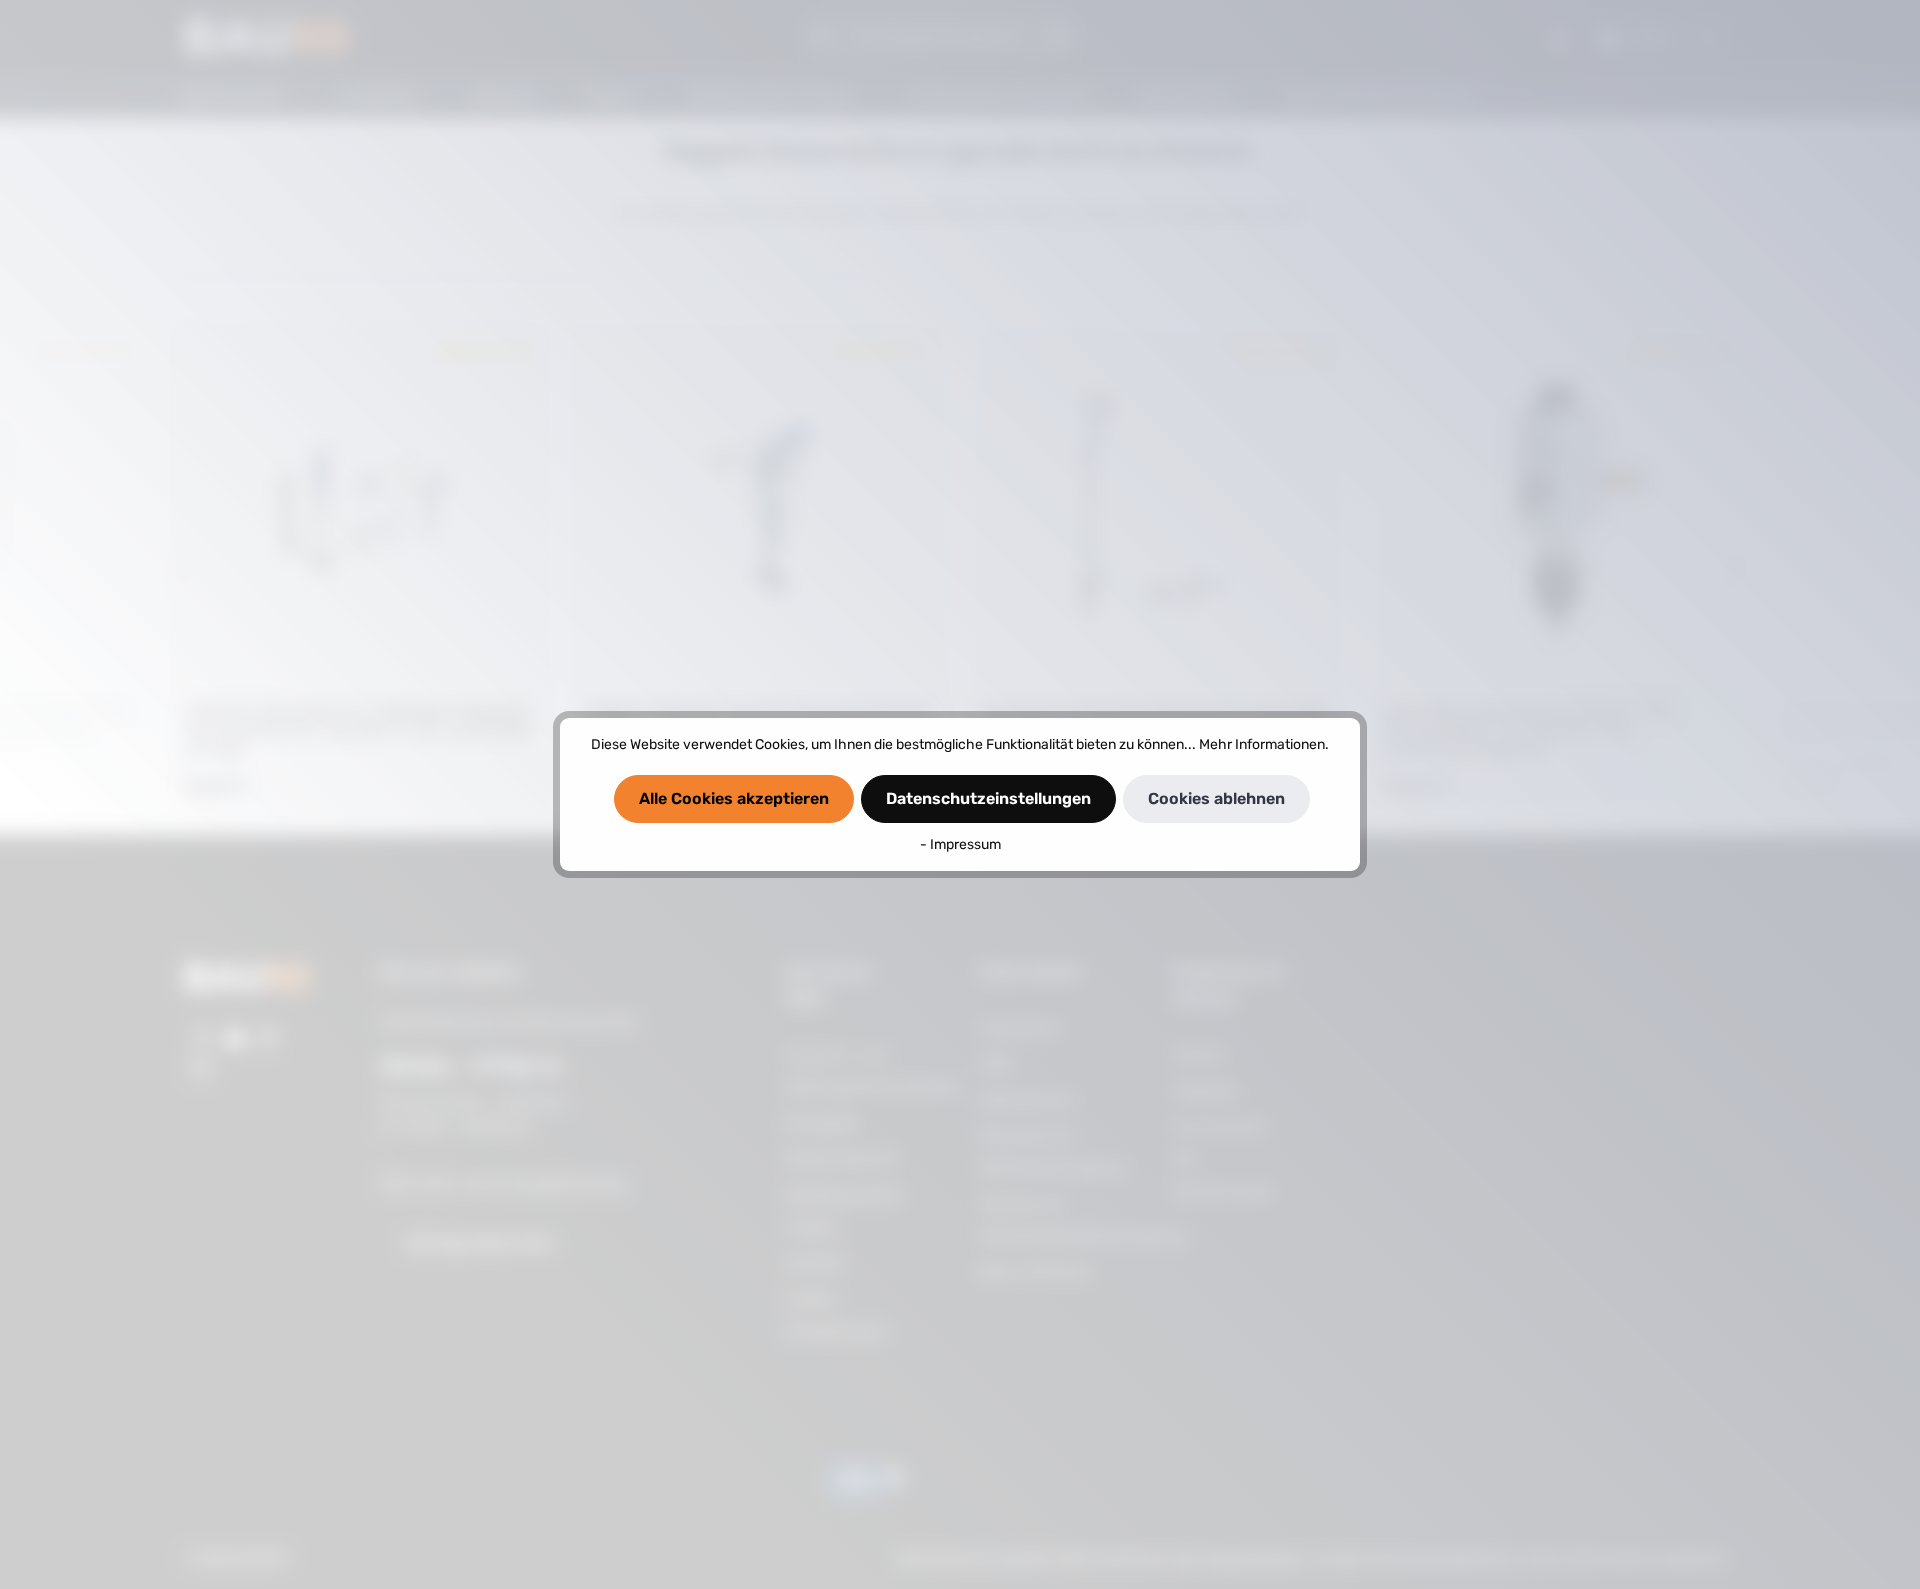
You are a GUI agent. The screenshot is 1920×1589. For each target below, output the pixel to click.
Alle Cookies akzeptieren (734, 798)
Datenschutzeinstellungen (988, 798)
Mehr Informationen (1262, 744)
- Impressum (960, 844)
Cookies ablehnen (1216, 798)
